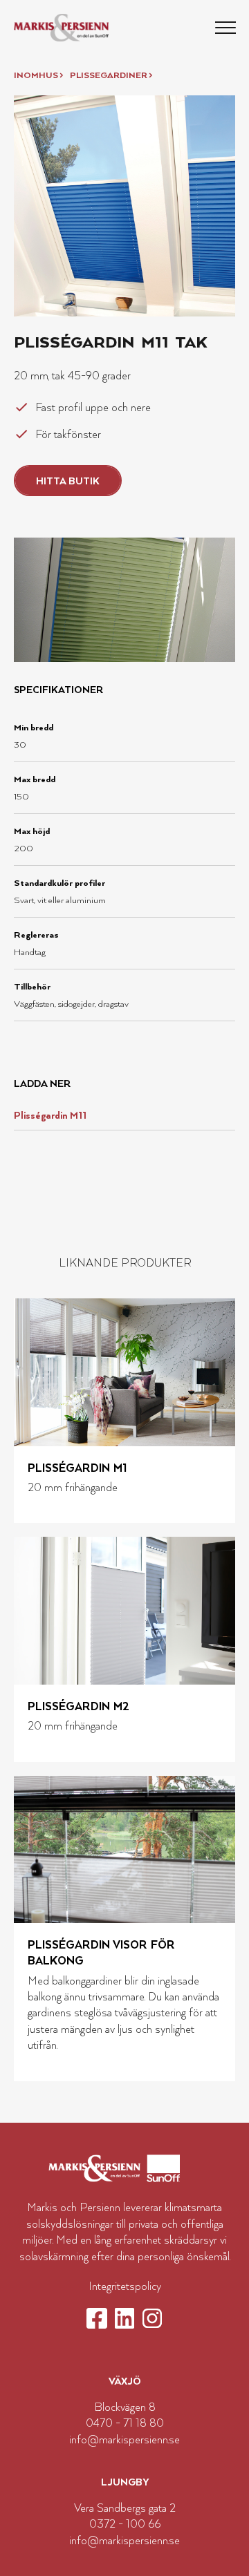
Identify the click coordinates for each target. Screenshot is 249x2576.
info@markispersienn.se (124, 2439)
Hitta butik (68, 481)
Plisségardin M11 (50, 1115)
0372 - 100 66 (125, 2523)
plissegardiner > (111, 75)
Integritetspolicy (125, 2286)
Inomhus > (38, 75)
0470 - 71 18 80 (125, 2423)
